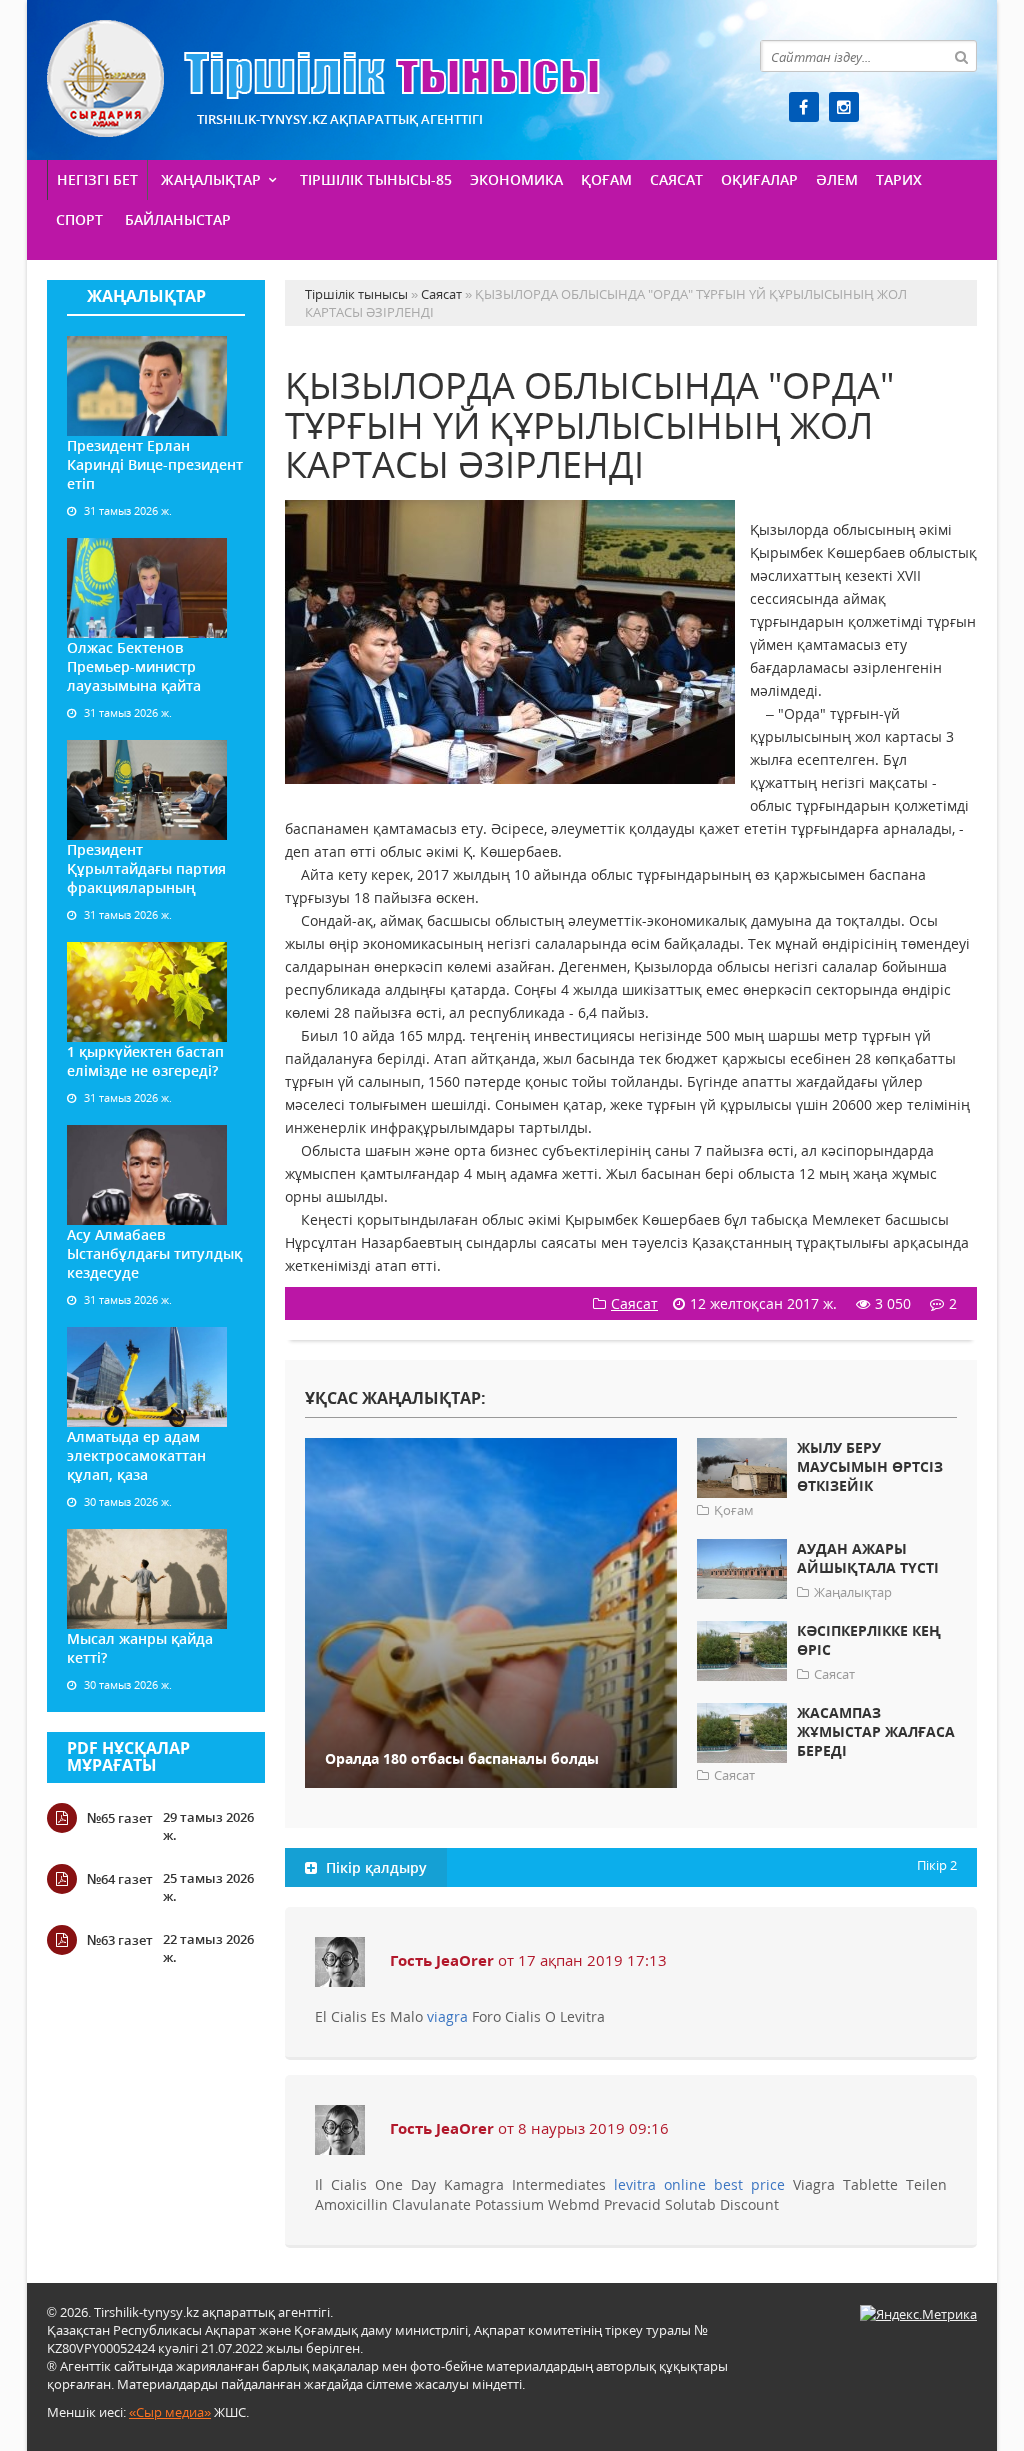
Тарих (899, 179)
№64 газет (120, 1879)
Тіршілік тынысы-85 (376, 179)
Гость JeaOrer (442, 1960)
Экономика (516, 179)
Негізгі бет (97, 179)
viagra (447, 2016)
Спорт (79, 219)
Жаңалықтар (211, 179)
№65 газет (120, 1818)
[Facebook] (804, 107)
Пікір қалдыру (374, 1867)
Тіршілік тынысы (323, 78)
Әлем (837, 179)
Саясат (676, 179)
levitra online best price (699, 2184)
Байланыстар (178, 219)
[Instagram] (844, 107)
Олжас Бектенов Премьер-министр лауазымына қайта (134, 666)
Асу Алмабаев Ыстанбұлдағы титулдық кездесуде (154, 1253)
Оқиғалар (759, 179)
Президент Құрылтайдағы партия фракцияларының (146, 868)
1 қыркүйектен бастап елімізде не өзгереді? (145, 1061)
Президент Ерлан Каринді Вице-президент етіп (155, 464)
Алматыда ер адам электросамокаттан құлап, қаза (136, 1455)
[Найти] (961, 56)
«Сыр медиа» (170, 2412)
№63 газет (120, 1940)
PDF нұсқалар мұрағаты (128, 1757)
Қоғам (606, 179)
